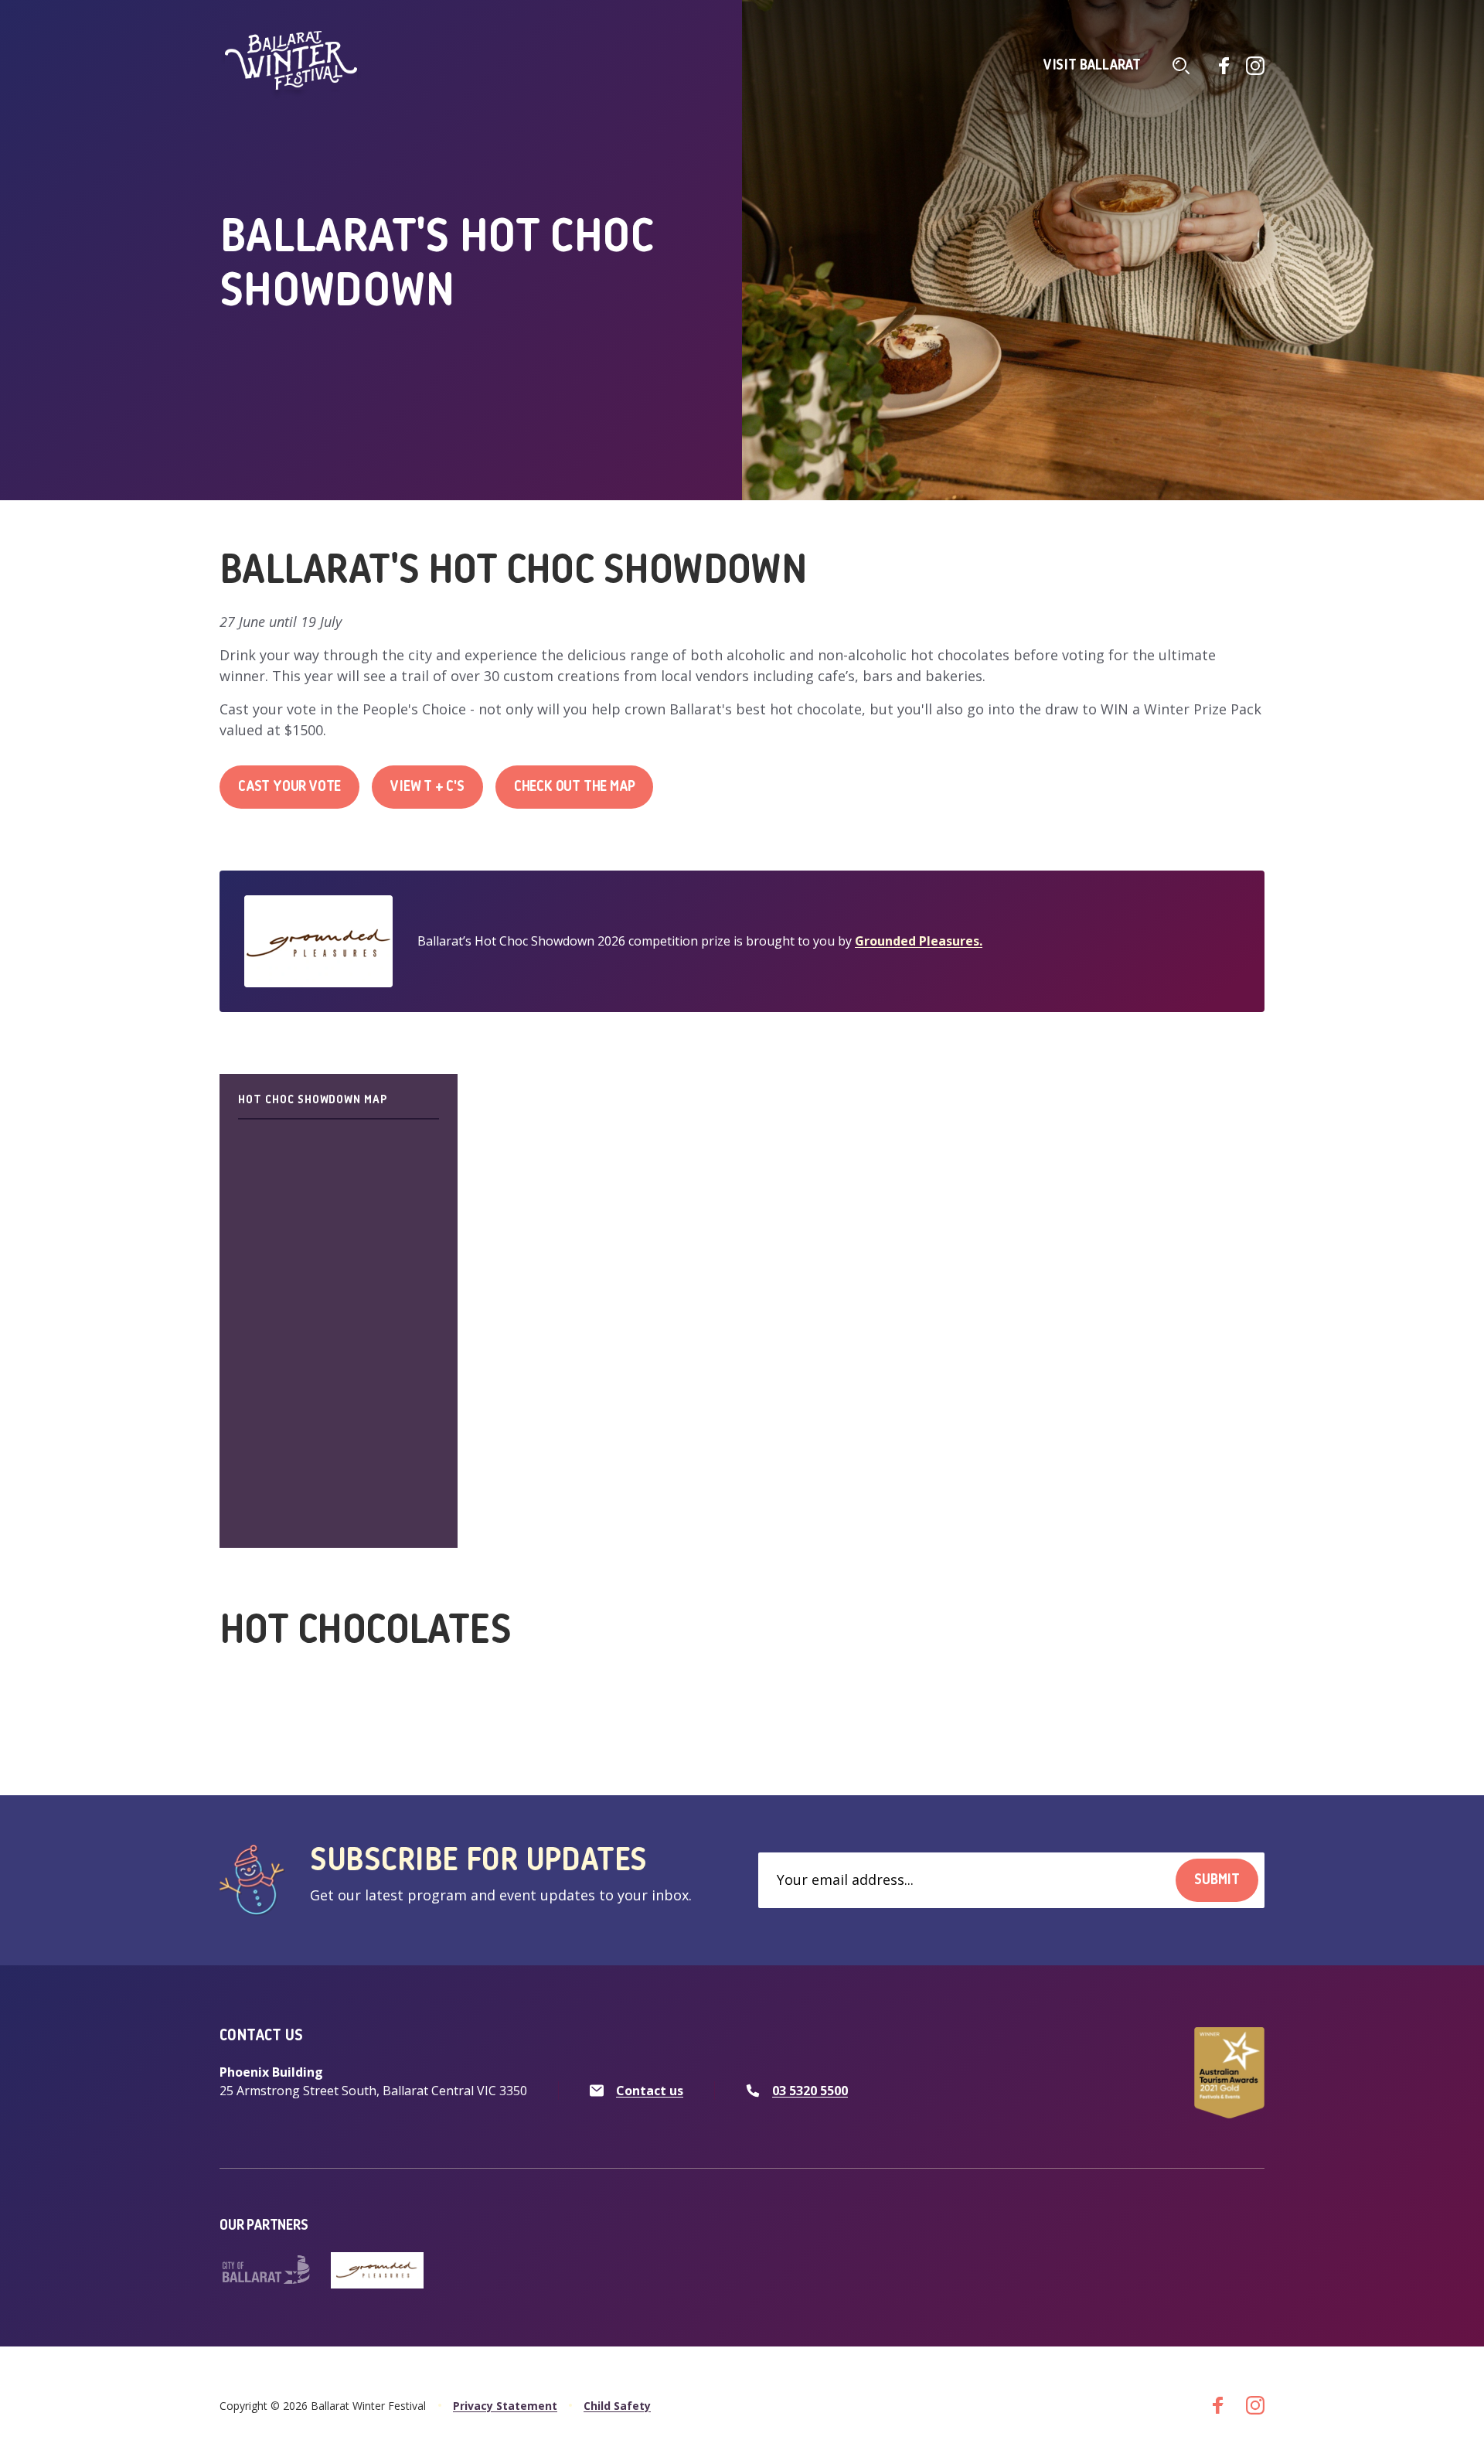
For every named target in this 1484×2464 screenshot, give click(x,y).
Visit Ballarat (1092, 66)
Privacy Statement (505, 2406)
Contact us (650, 2091)
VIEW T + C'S (427, 787)
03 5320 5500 (810, 2091)
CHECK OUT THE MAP (575, 787)
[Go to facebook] (1224, 66)
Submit (1217, 1880)
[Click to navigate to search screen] (1181, 66)
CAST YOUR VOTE (289, 787)
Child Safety (617, 2406)
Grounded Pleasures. (919, 941)
